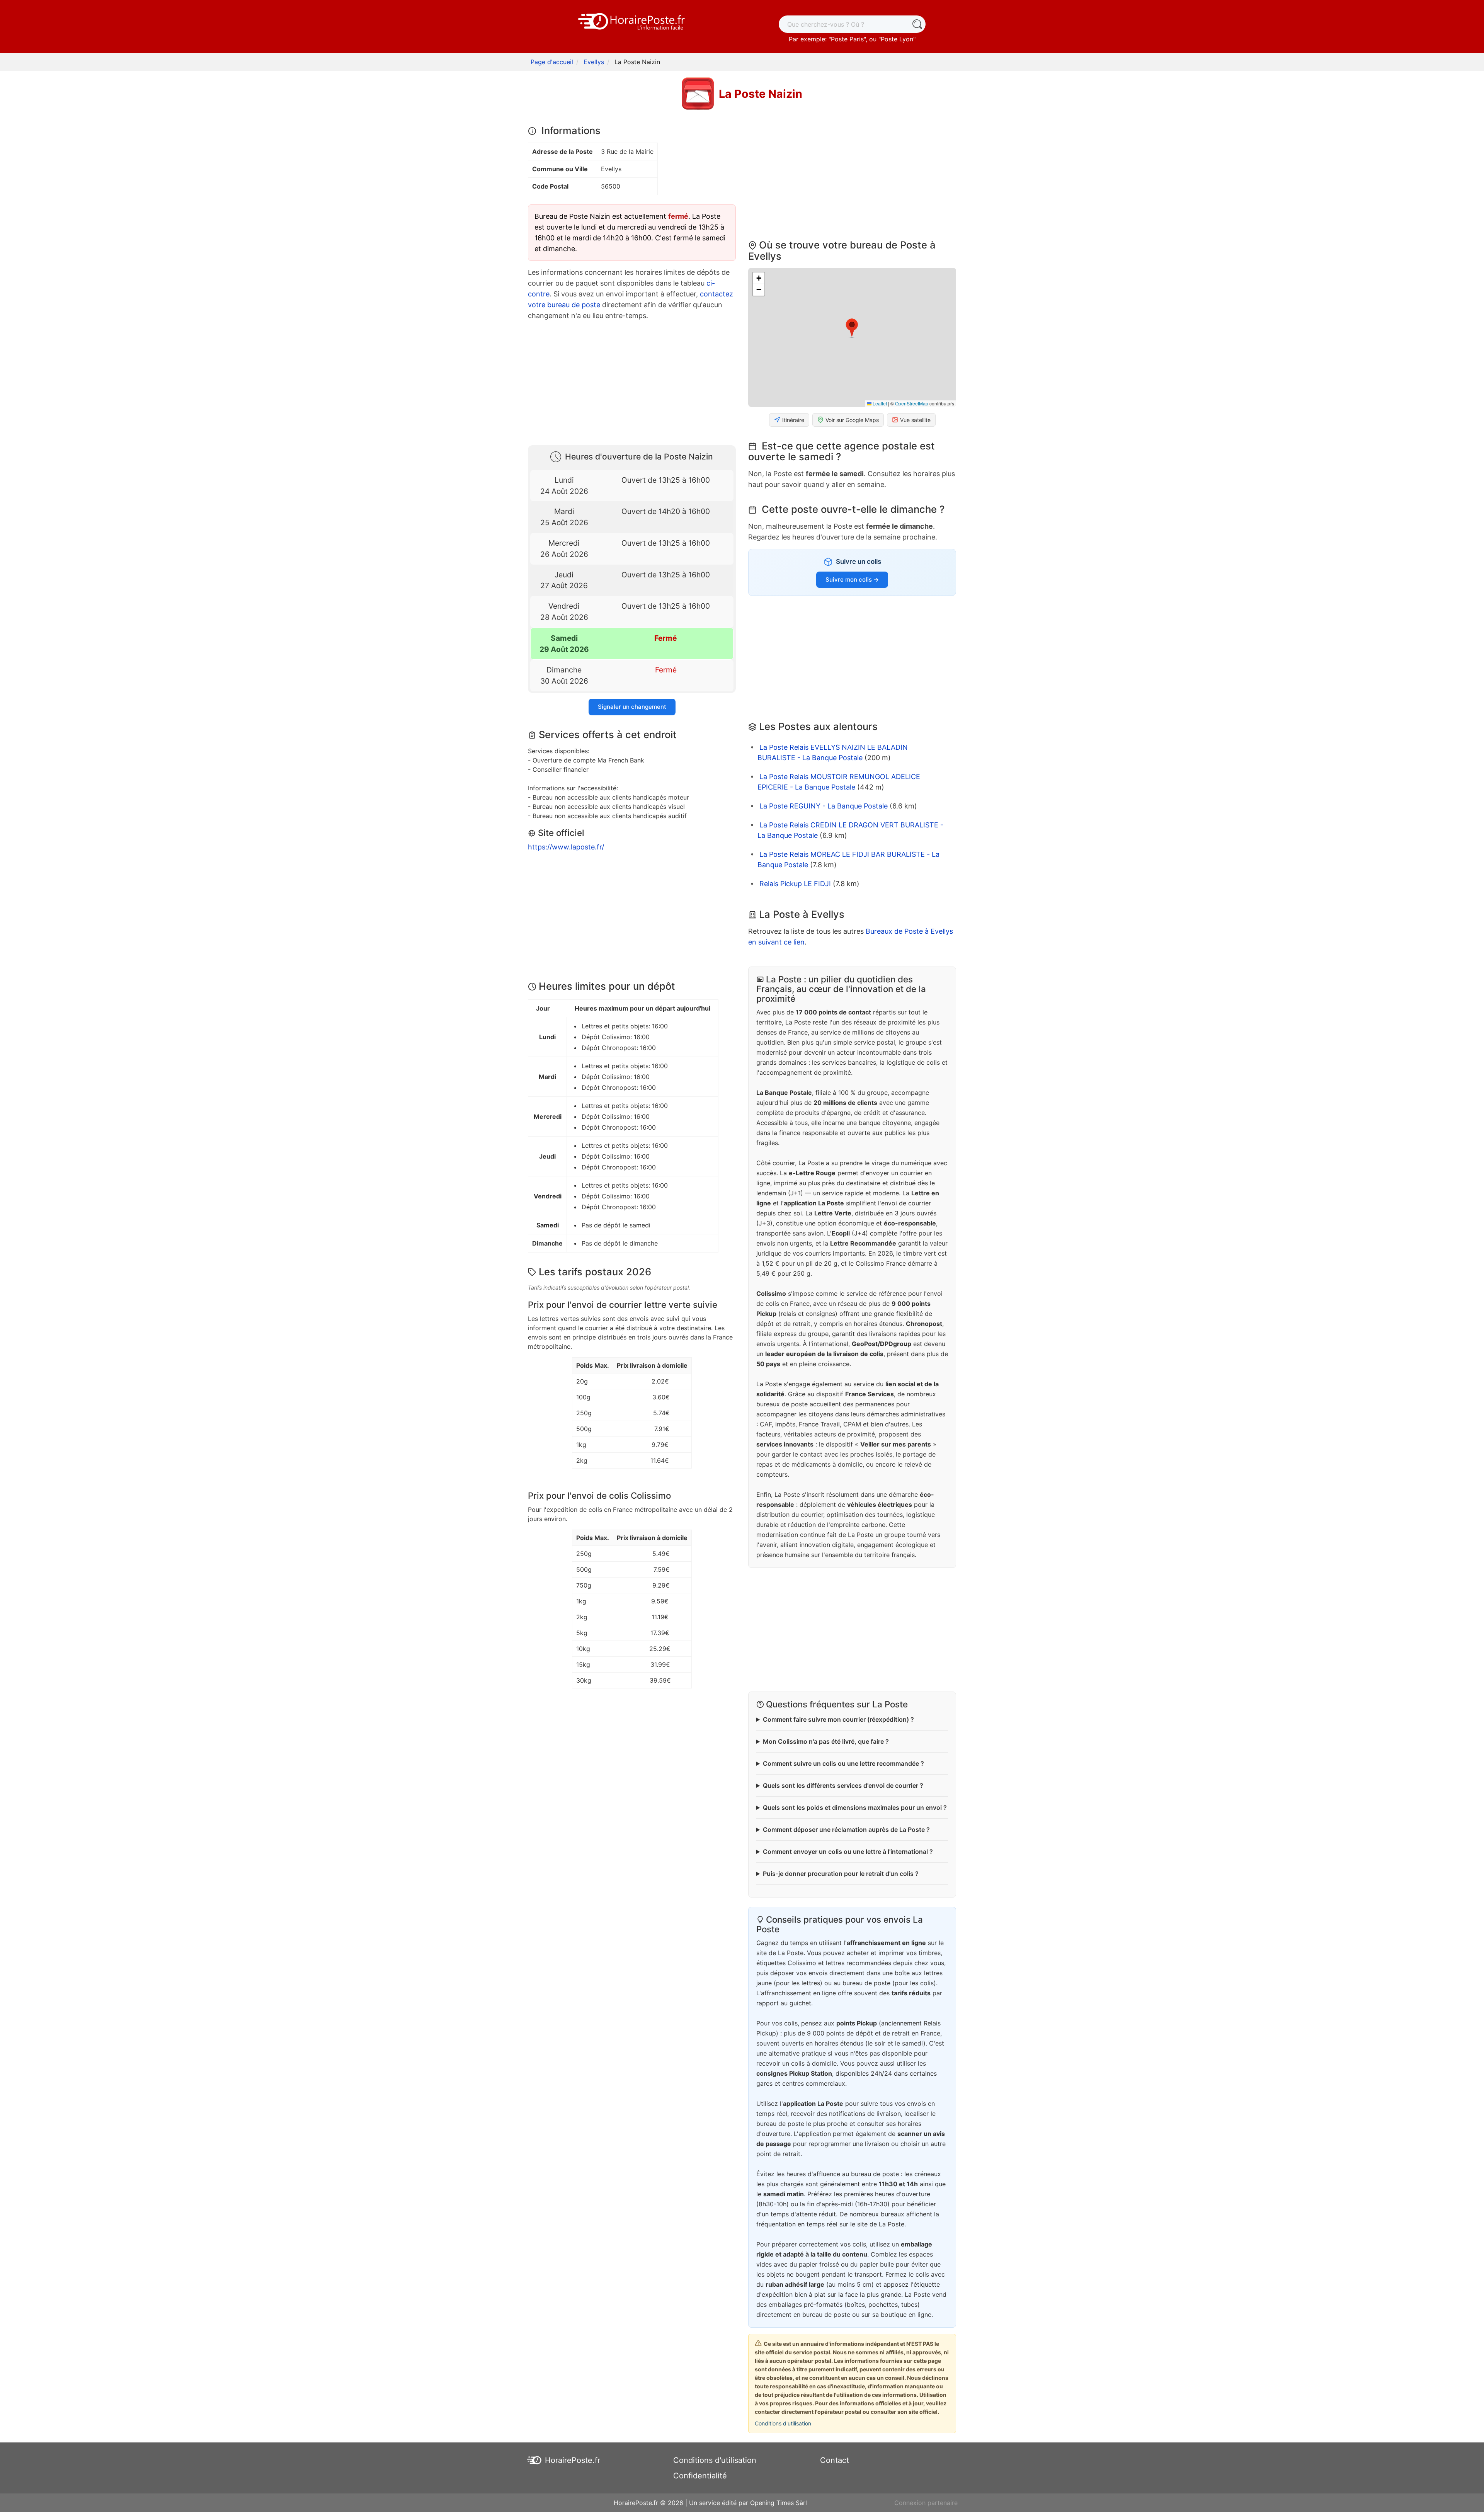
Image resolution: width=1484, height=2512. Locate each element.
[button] (852, 328)
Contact (835, 2460)
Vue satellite (915, 420)
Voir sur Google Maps (852, 420)
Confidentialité (700, 2476)
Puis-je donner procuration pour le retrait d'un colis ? (841, 1874)
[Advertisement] (632, 381)
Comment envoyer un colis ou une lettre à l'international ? (848, 1852)
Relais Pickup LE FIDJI (795, 884)
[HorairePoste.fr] (632, 20)
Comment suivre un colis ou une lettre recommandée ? (843, 1763)
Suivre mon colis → (852, 579)
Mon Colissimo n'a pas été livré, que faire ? (826, 1741)
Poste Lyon (897, 39)
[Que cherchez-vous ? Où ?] (917, 24)
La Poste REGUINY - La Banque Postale (824, 806)
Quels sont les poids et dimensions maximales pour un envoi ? (855, 1807)
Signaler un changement (632, 707)
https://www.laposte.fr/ (566, 847)
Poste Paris (847, 39)
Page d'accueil (552, 62)
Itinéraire (793, 420)
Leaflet (879, 403)
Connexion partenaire (926, 2503)
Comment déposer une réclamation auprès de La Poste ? (846, 1830)
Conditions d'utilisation (783, 2423)
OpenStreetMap (912, 403)
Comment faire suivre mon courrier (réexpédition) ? (838, 1719)
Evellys (594, 62)
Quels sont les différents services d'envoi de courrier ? (843, 1785)
